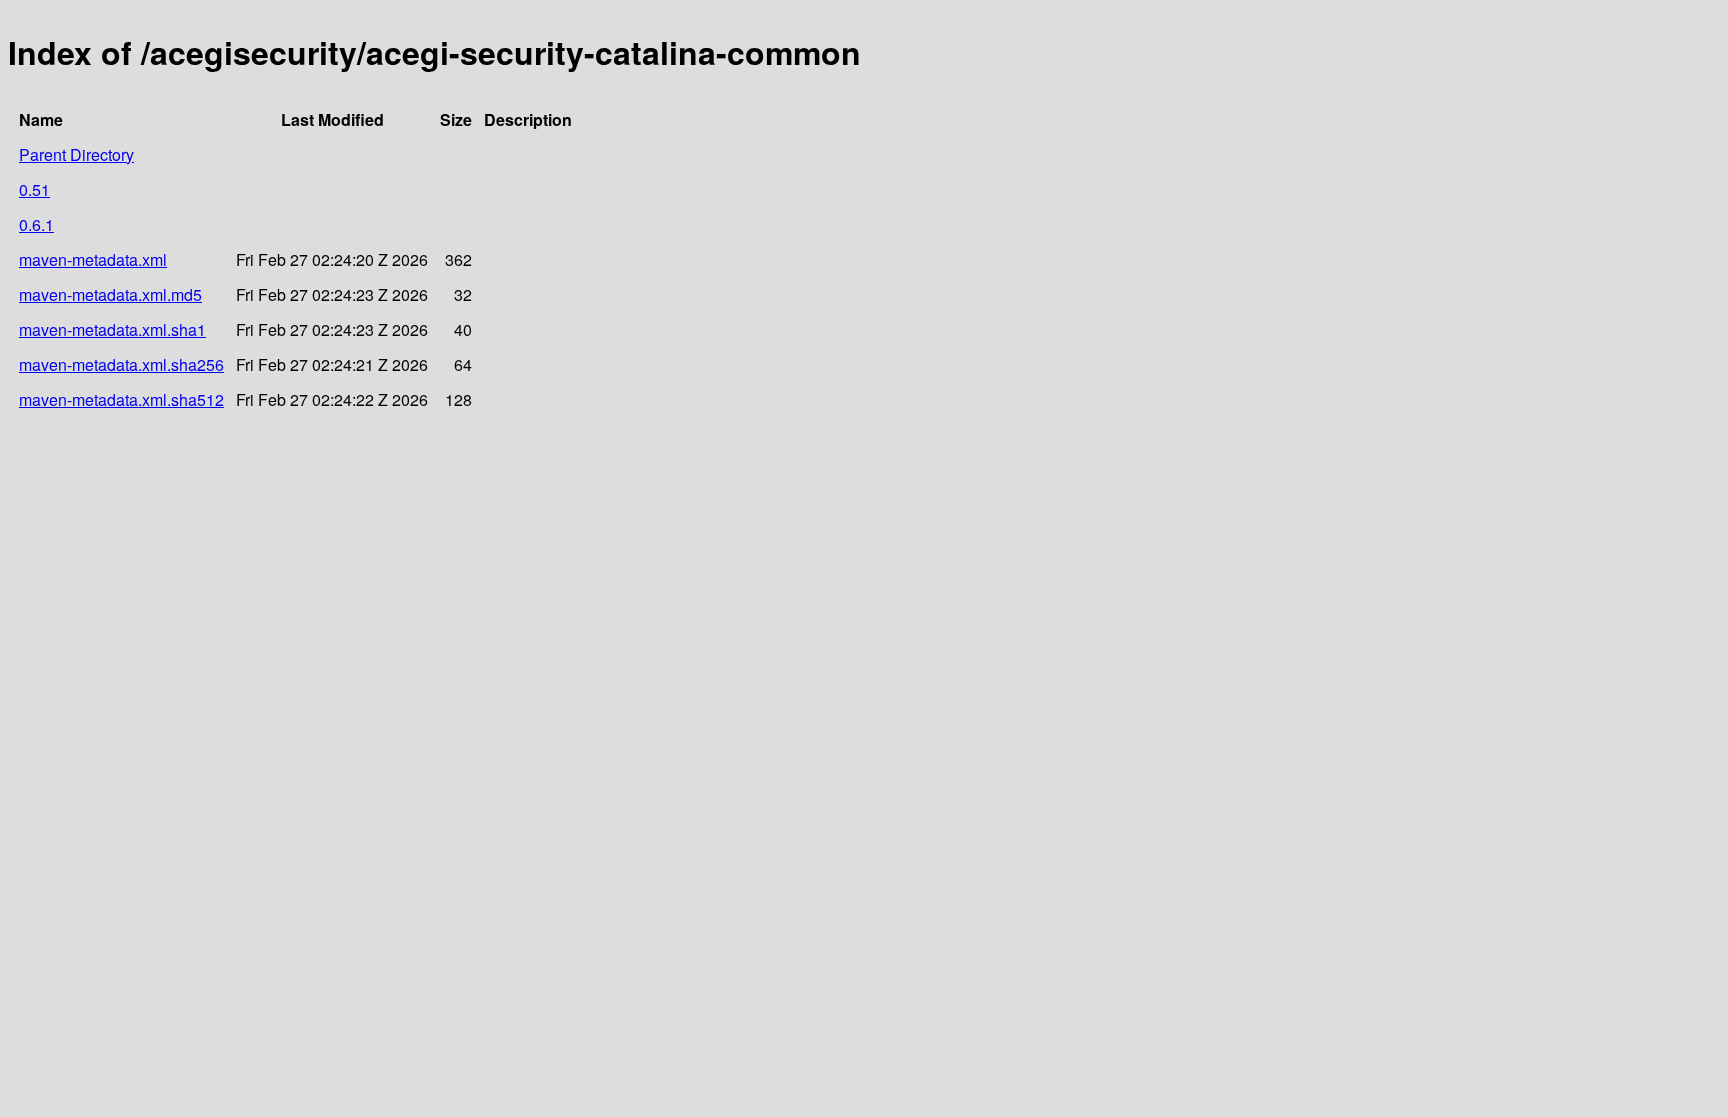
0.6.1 (36, 224)
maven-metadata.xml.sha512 (121, 399)
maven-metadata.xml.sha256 (121, 364)
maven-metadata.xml (93, 259)
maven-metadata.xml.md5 (110, 294)
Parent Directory (76, 154)
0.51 (34, 189)
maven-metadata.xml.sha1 (112, 329)
